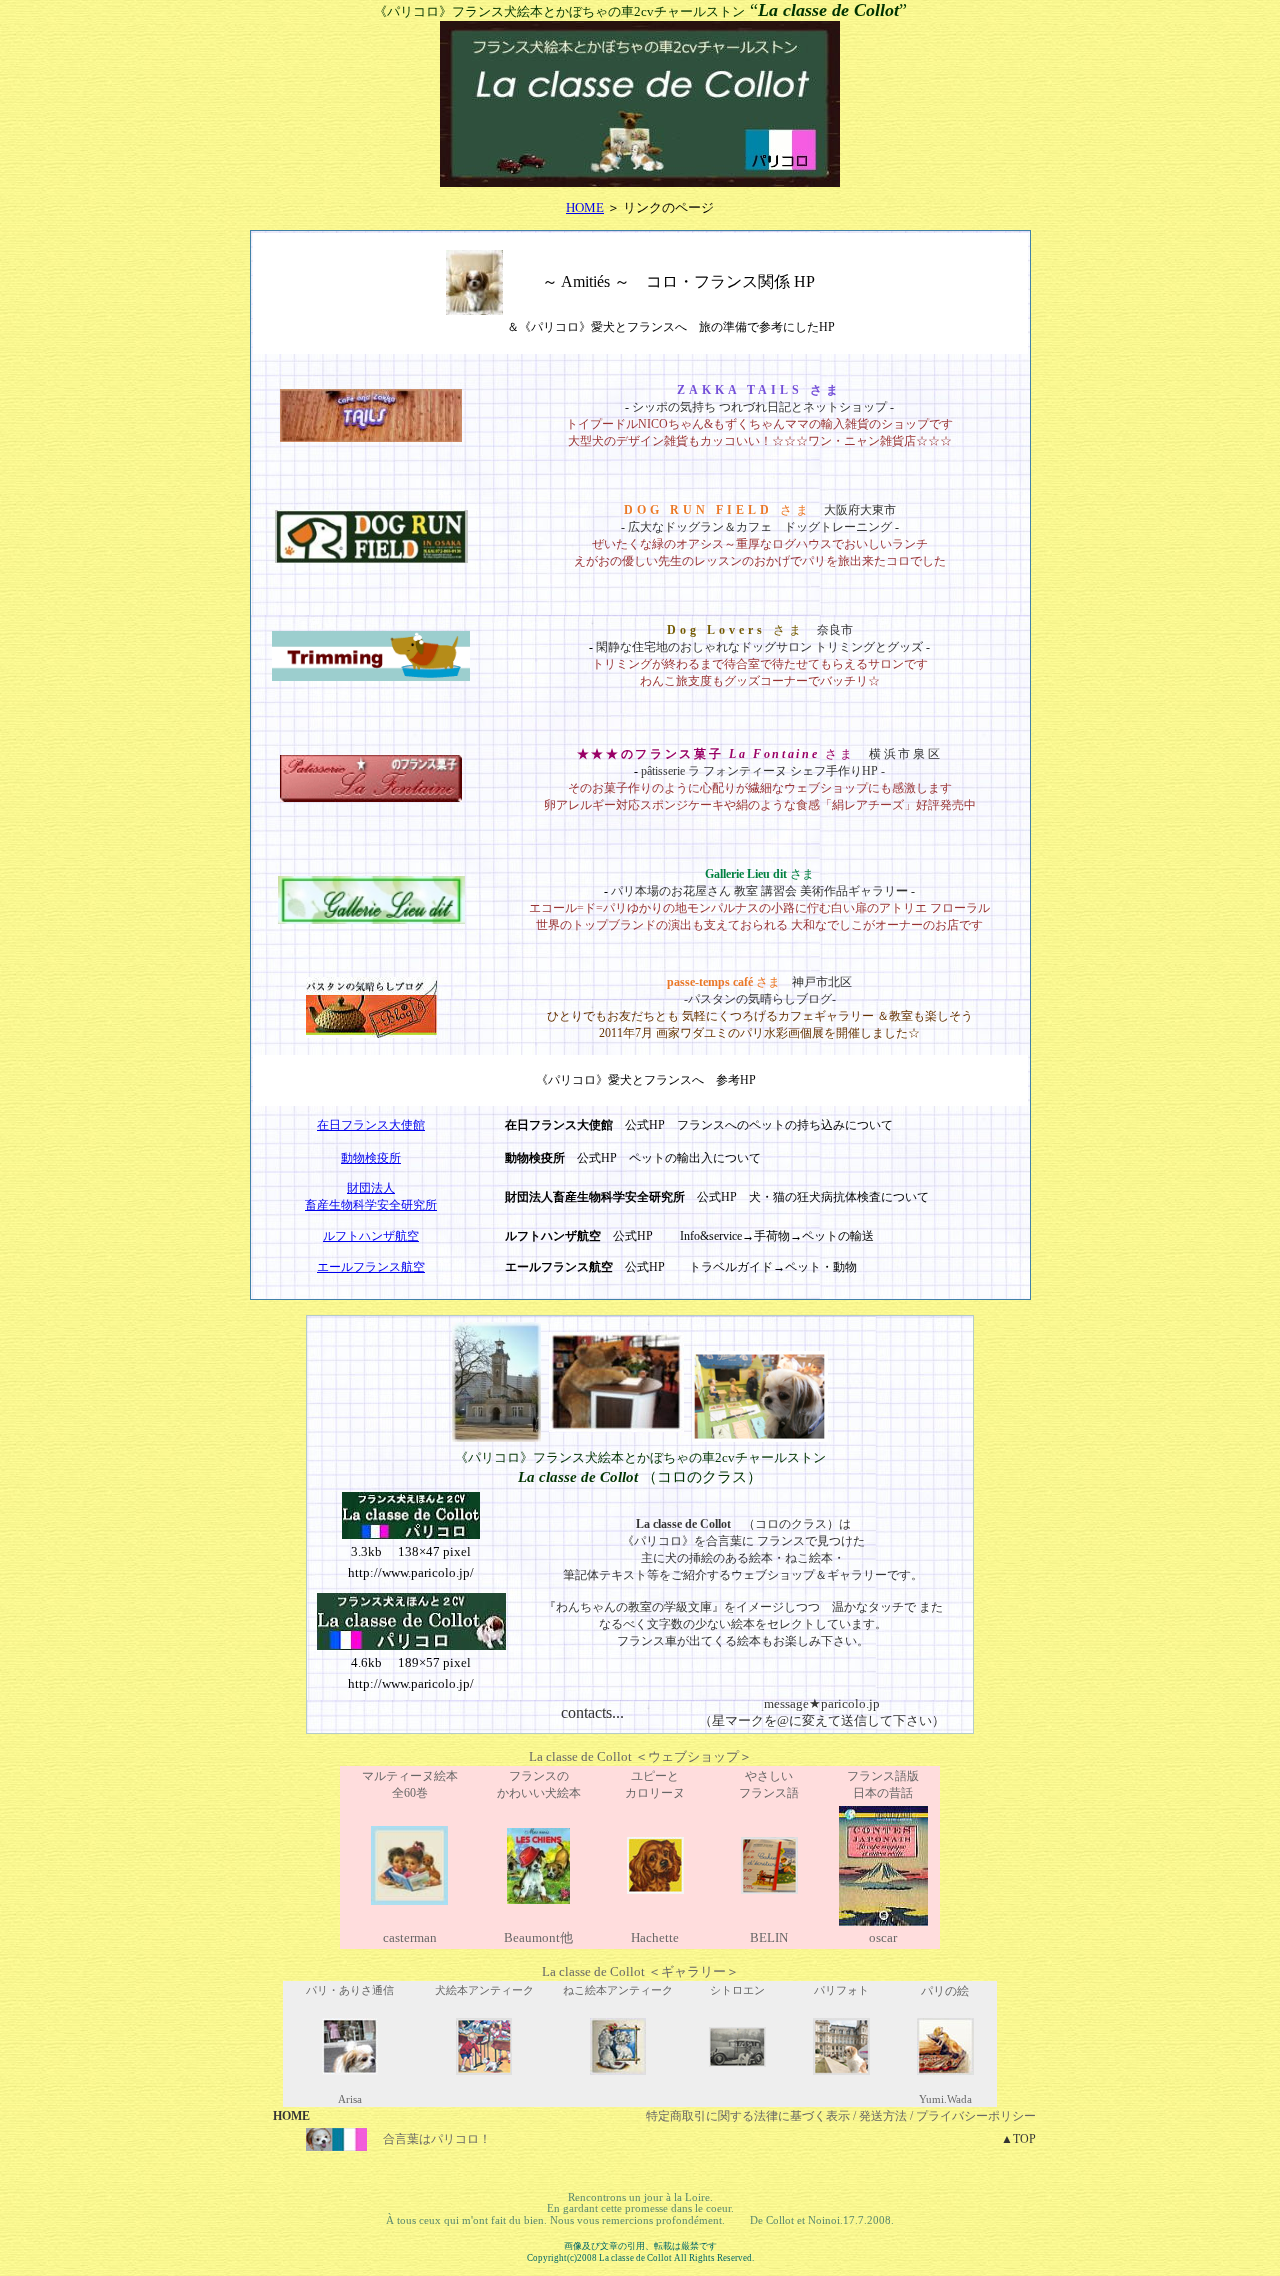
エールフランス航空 (371, 1267)
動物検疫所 (371, 1158)
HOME (585, 208)
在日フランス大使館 (371, 1125)
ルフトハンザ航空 (371, 1236)
